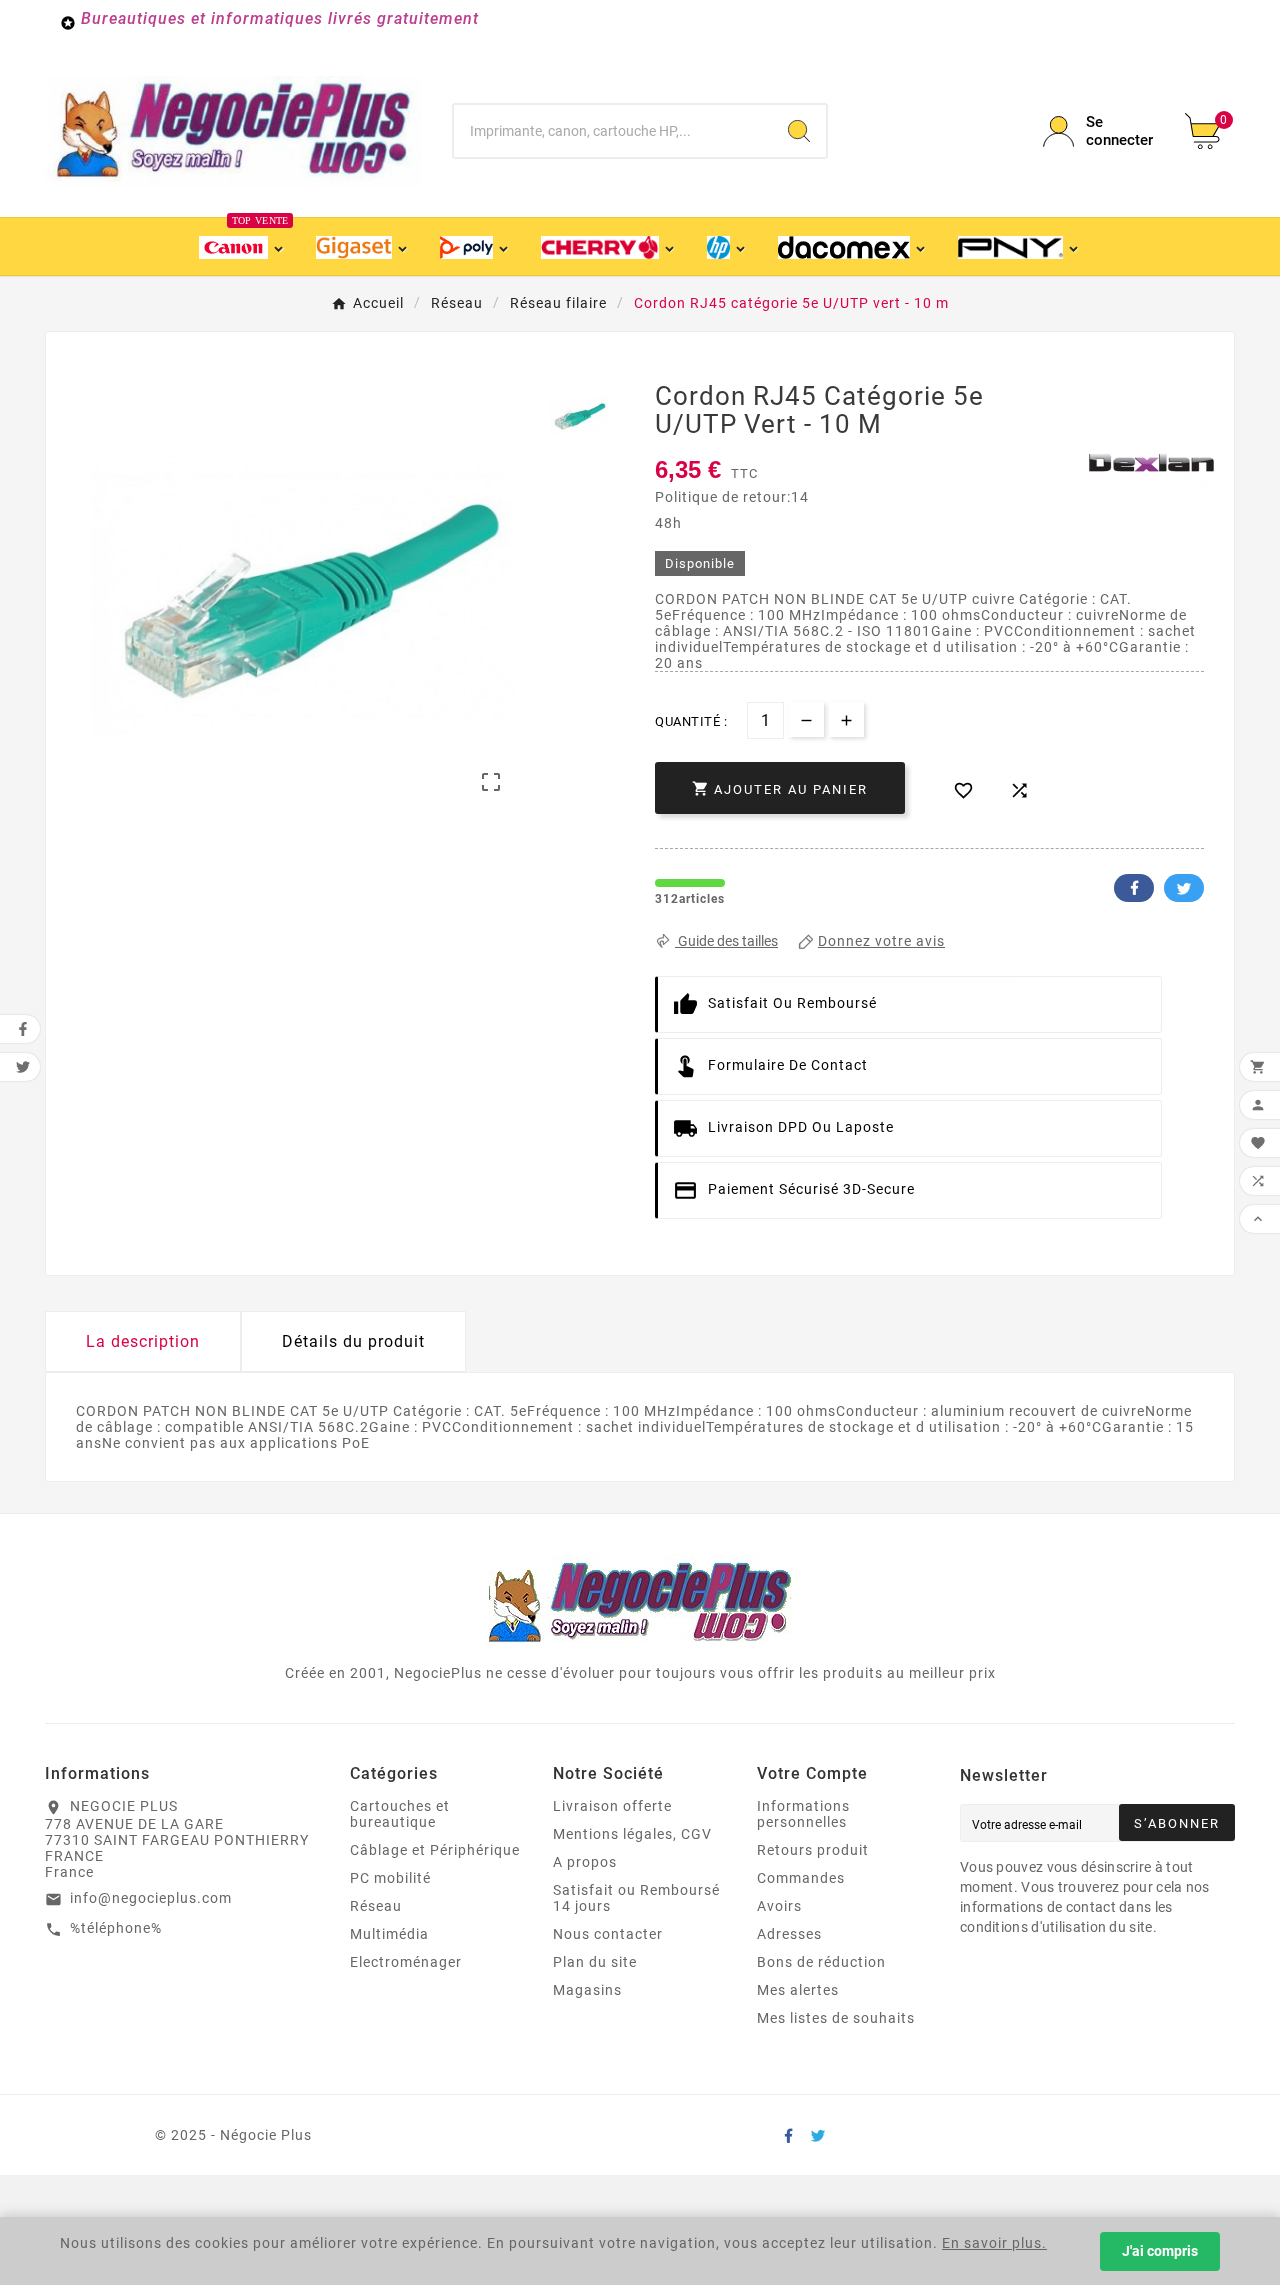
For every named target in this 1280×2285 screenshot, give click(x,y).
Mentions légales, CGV (632, 1834)
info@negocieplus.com (151, 1898)
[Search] (799, 131)
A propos (585, 1862)
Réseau (376, 1906)
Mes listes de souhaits (836, 2018)
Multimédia (389, 1934)
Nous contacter (608, 1934)
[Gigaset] (362, 246)
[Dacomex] (853, 246)
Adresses (789, 1934)
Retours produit (813, 1850)
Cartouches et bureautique (400, 1814)
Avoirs (779, 1906)
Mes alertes (798, 1990)
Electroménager (406, 1962)
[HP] (727, 246)
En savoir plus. (994, 2243)
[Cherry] (609, 246)
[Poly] (475, 246)
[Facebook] (788, 2135)
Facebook (1134, 888)
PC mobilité (390, 1878)
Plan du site (595, 1962)
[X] (818, 2135)
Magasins (587, 1990)
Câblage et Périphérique (435, 1850)
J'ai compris (1160, 2251)
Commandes (801, 1878)
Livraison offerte (612, 1806)
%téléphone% (116, 1928)
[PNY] (1019, 246)
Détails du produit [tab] (353, 1341)
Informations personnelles (803, 1814)
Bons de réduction (821, 1962)
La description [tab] (143, 1341)
